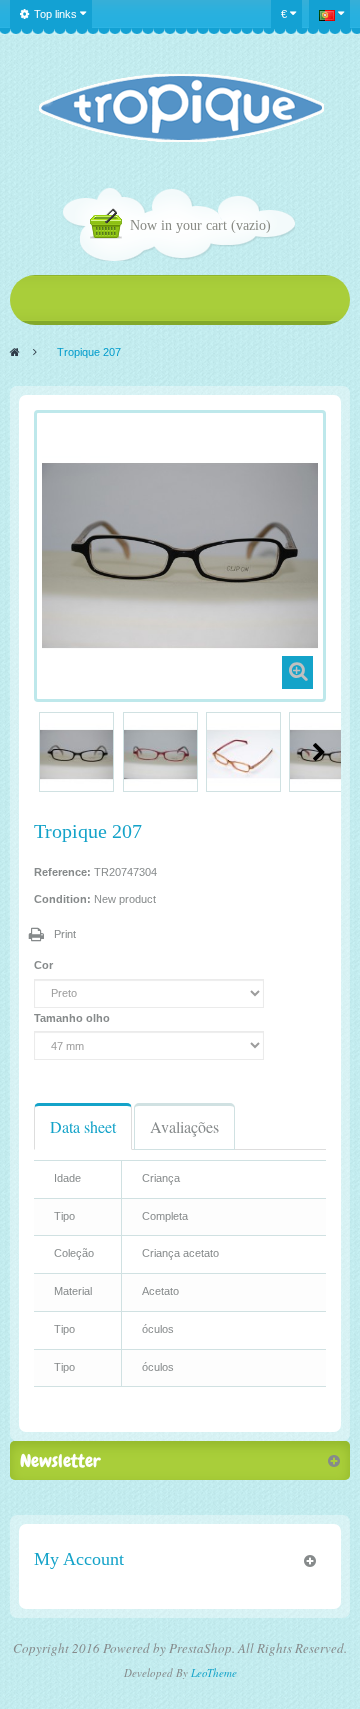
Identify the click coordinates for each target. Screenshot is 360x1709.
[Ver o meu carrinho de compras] (110, 226)
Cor (45, 965)
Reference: (62, 872)
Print (65, 934)
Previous (42, 752)
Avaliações (184, 1126)
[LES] (180, 108)
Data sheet (83, 1126)
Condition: (62, 899)
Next (319, 752)
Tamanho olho (73, 1018)
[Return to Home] (15, 352)
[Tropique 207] (76, 754)
